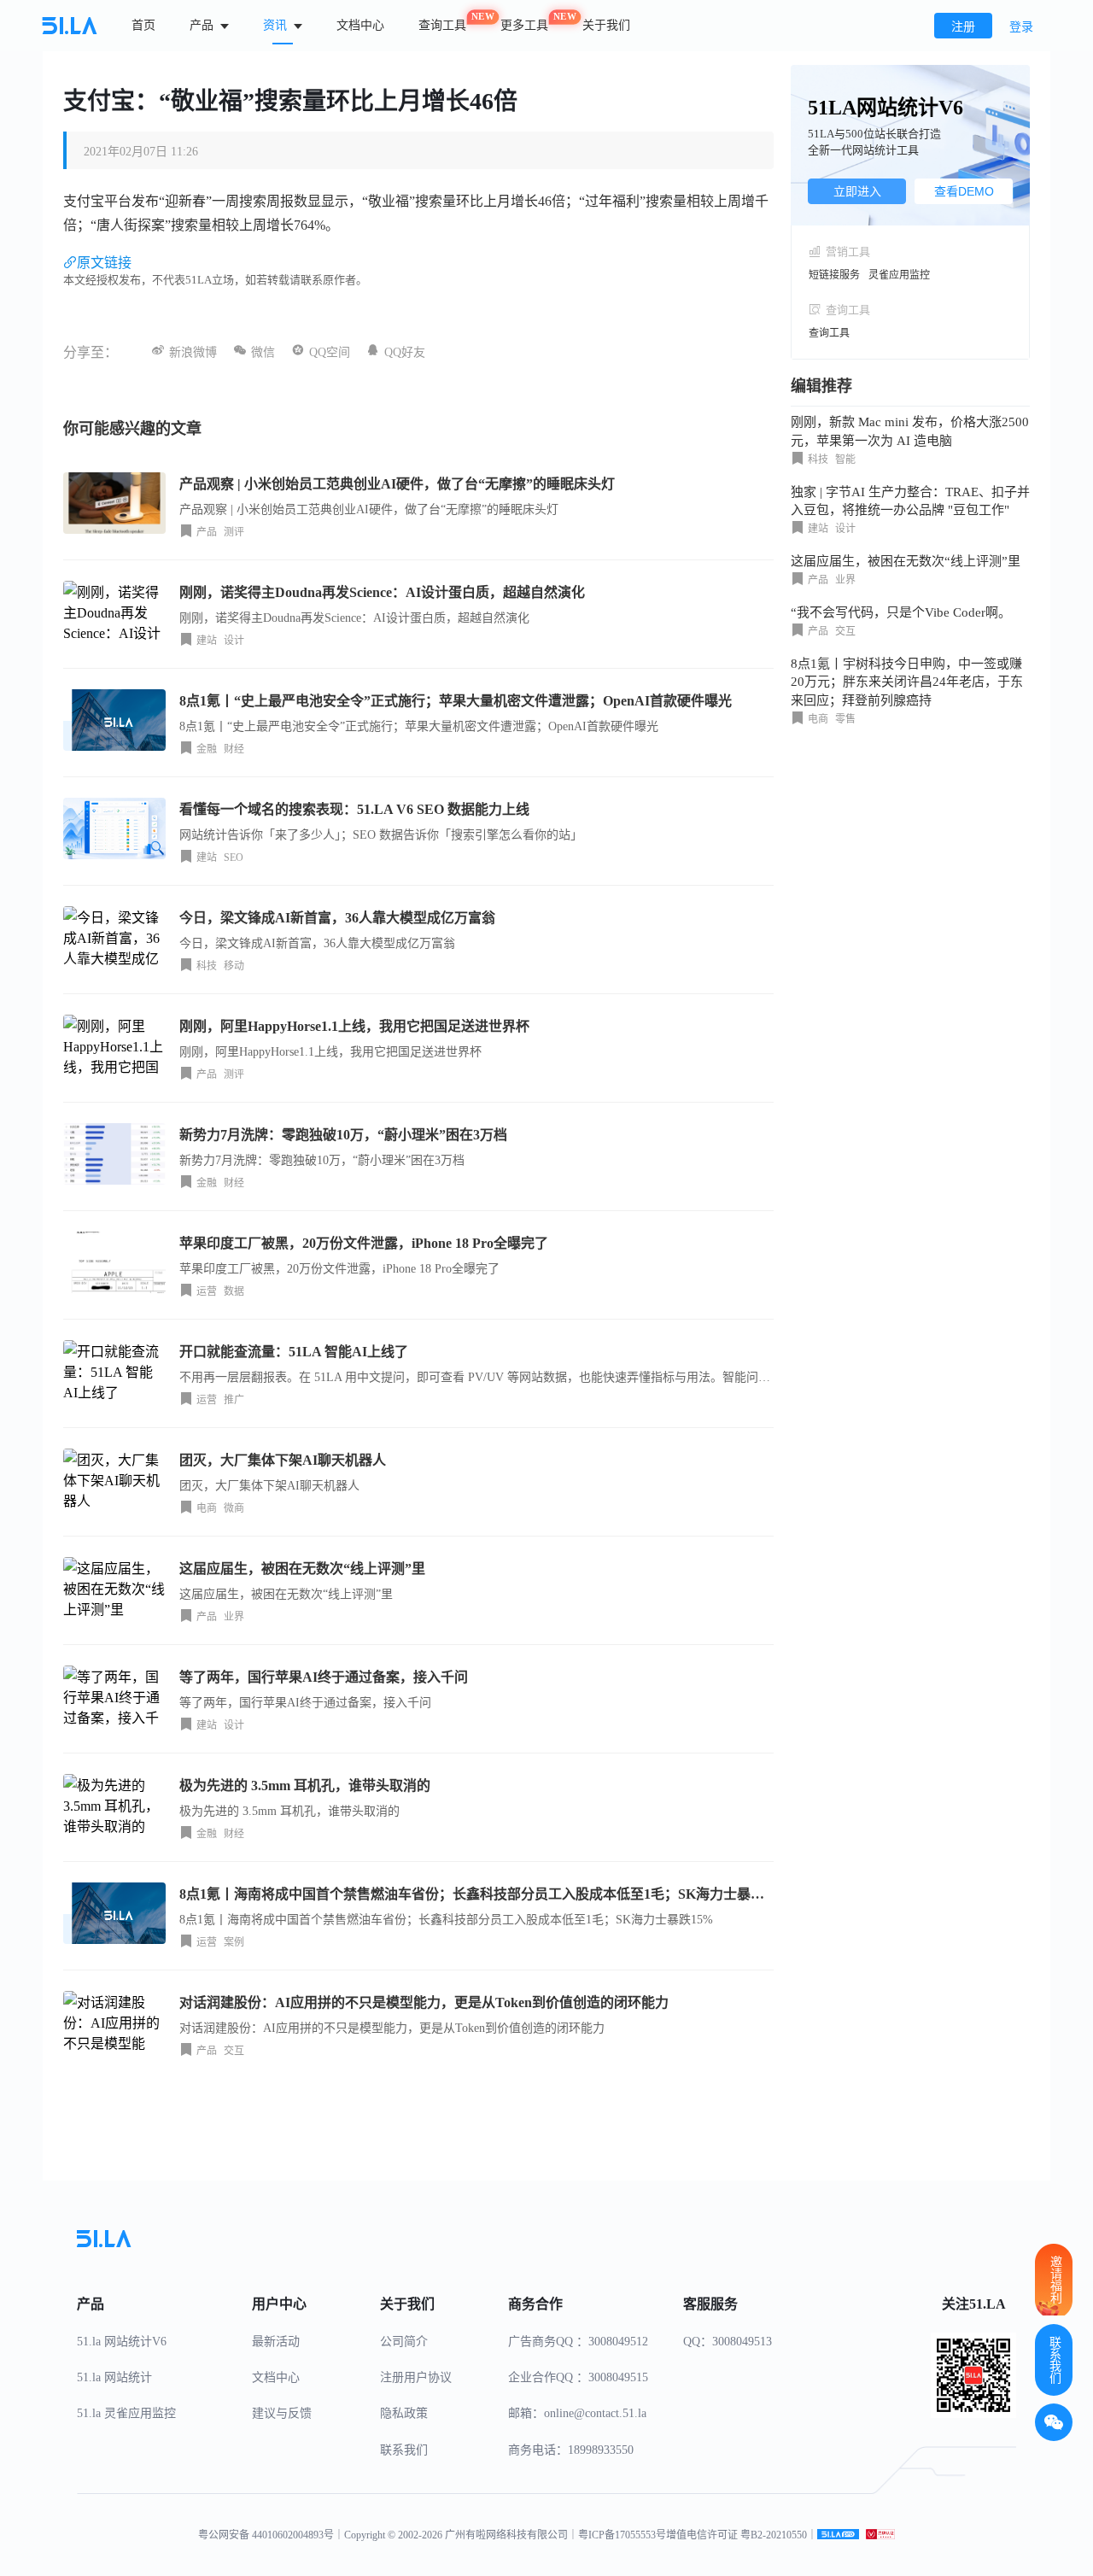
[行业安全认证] (880, 2535)
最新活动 (276, 2342)
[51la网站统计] (838, 2535)
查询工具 (442, 22)
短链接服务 (834, 275)
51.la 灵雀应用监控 (126, 2413)
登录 (1021, 27)
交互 (234, 2051)
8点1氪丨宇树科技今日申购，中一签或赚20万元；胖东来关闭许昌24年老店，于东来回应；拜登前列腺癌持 (907, 682)
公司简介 (404, 2342)
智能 (845, 460)
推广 (234, 1400)
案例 (234, 1942)
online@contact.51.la (595, 2413)
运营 (207, 1291)
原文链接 (104, 263)
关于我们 (606, 25)
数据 (234, 1291)
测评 (234, 532)
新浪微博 (193, 352)
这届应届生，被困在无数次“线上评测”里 (906, 561)
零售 (845, 719)
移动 (234, 966)
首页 (143, 25)
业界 (234, 1617)
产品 (203, 25)
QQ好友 (405, 352)
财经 (234, 749)
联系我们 (404, 2450)
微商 (234, 1508)
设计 (234, 641)
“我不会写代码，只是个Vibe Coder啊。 (901, 612)
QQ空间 (330, 352)
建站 (207, 641)
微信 (263, 352)
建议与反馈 (282, 2413)
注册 (963, 27)
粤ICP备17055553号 (622, 2535)
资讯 (277, 25)
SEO (234, 858)
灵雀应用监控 (899, 275)
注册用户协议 (416, 2377)
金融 (207, 749)
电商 (207, 1508)
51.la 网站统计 (114, 2377)
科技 (207, 966)
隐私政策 (404, 2413)
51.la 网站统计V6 (122, 2342)
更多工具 (524, 22)
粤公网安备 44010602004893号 (266, 2535)
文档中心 (360, 25)
